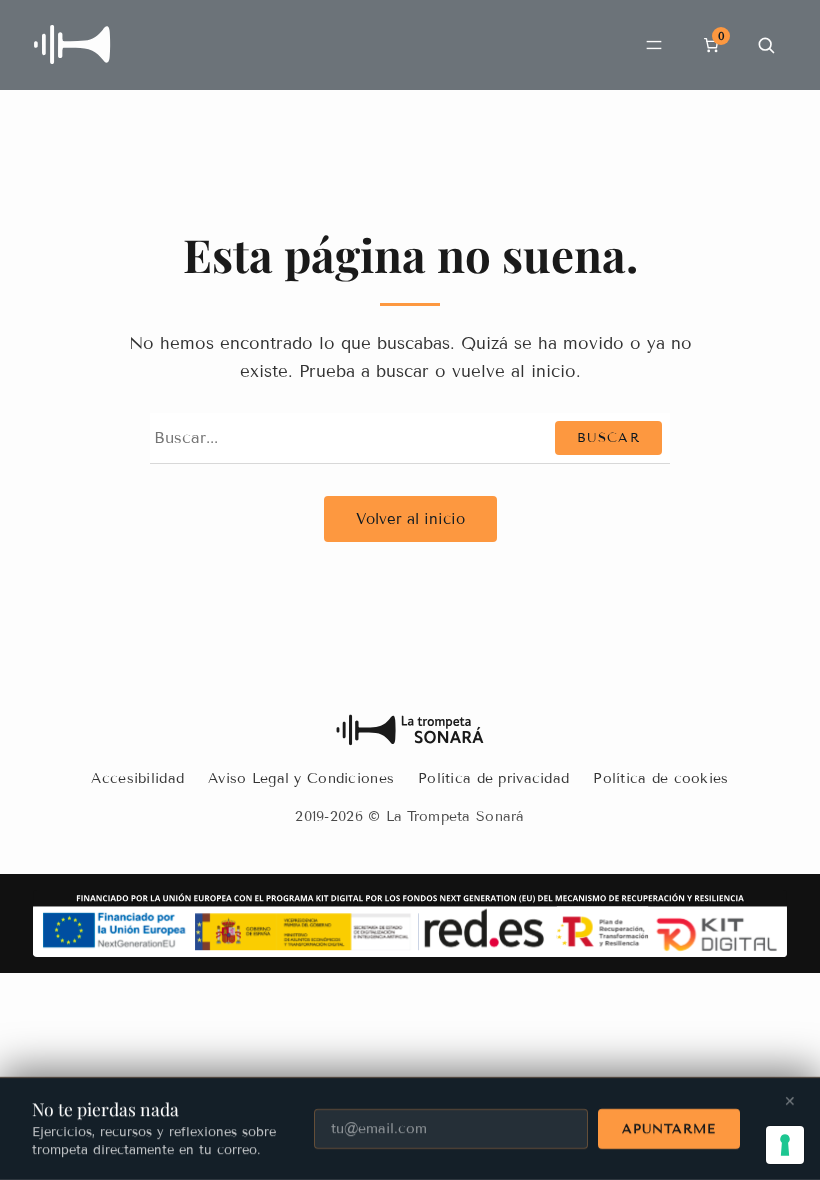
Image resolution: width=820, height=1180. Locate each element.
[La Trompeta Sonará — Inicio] (72, 45)
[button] (765, 45)
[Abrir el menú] (653, 45)
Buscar (608, 438)
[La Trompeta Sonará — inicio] (410, 730)
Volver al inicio (410, 519)
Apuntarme (669, 1129)
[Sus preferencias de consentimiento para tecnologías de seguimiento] (785, 1145)
